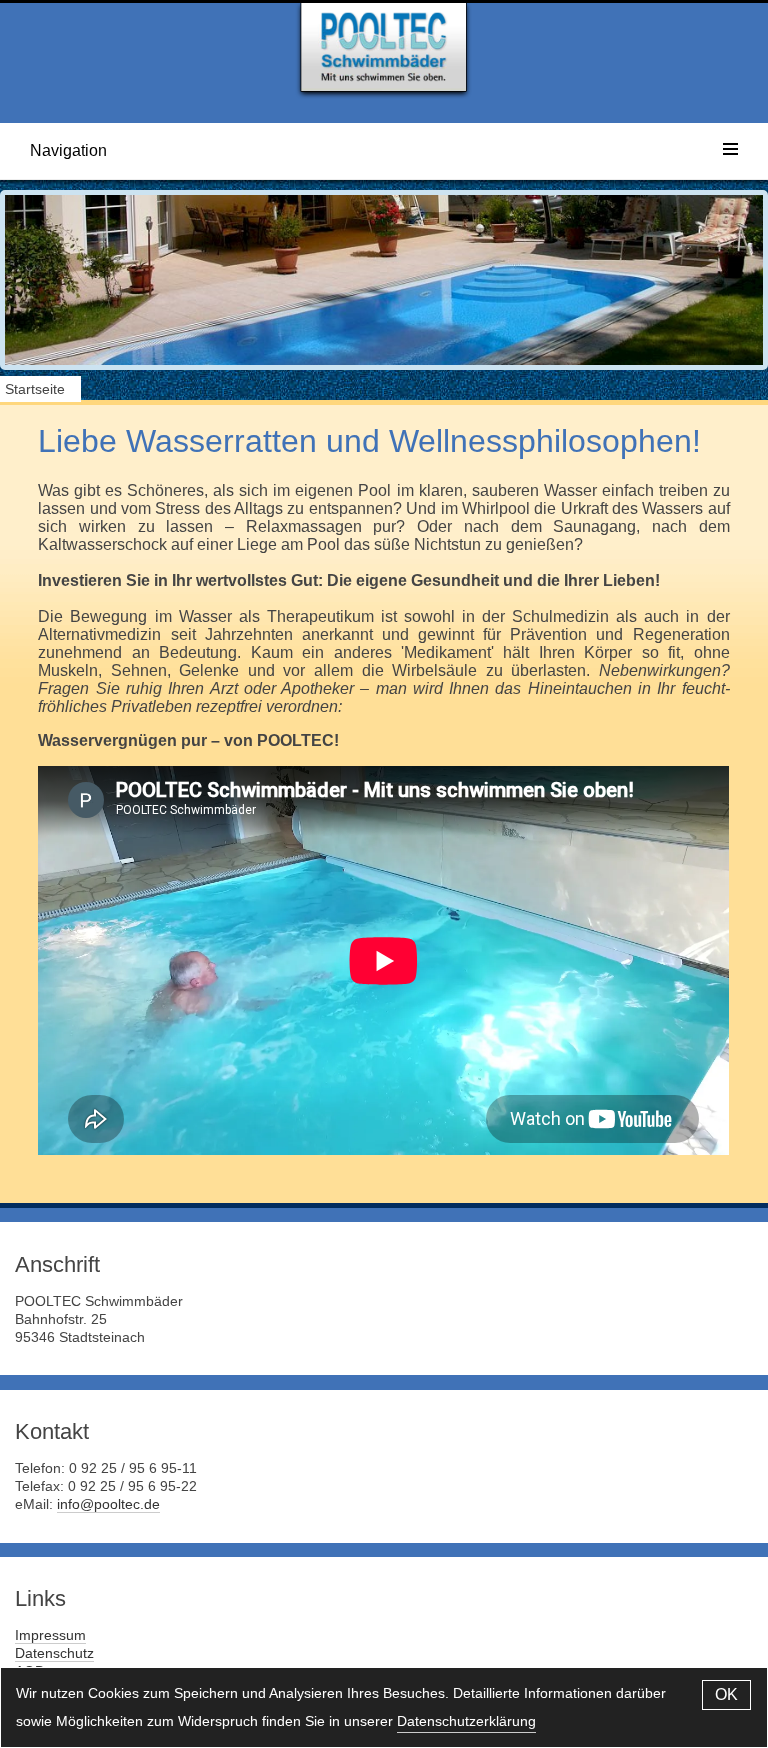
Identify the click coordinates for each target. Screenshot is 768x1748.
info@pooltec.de (108, 1504)
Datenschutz (54, 1653)
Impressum (50, 1635)
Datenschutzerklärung (466, 1721)
